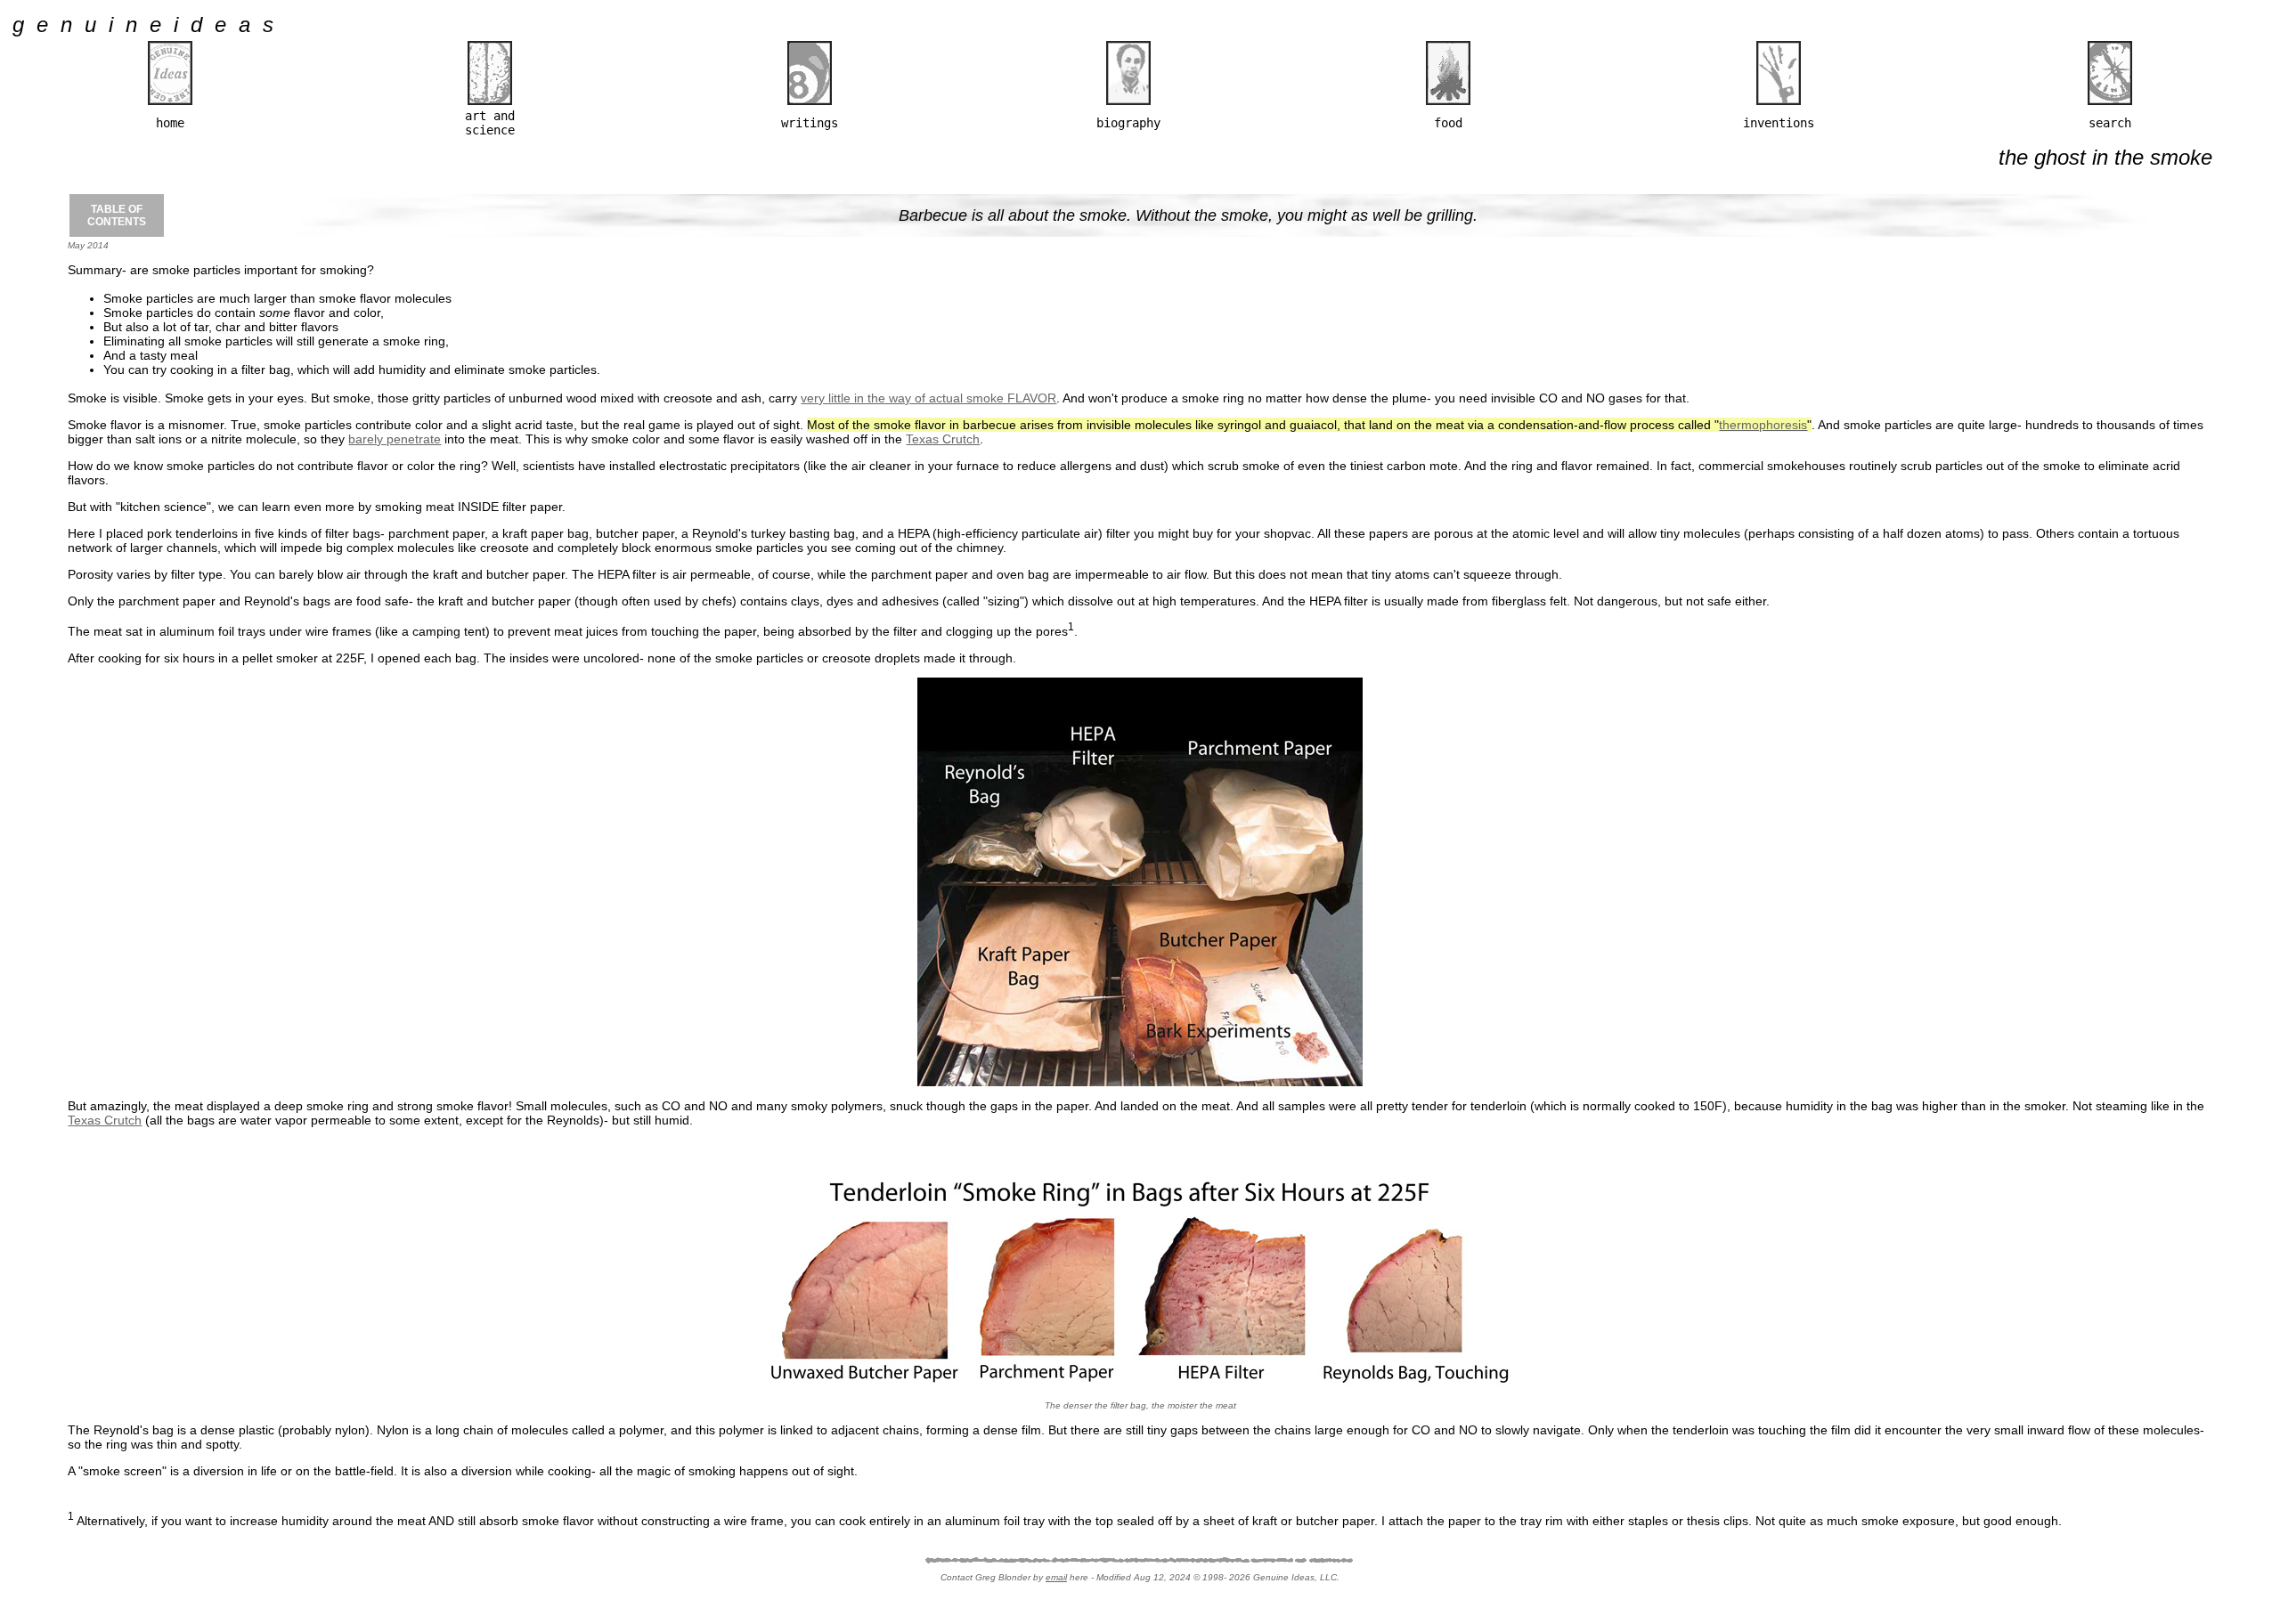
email (1056, 1577)
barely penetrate (395, 439)
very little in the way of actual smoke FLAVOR (928, 398)
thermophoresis (1763, 425)
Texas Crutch (943, 439)
